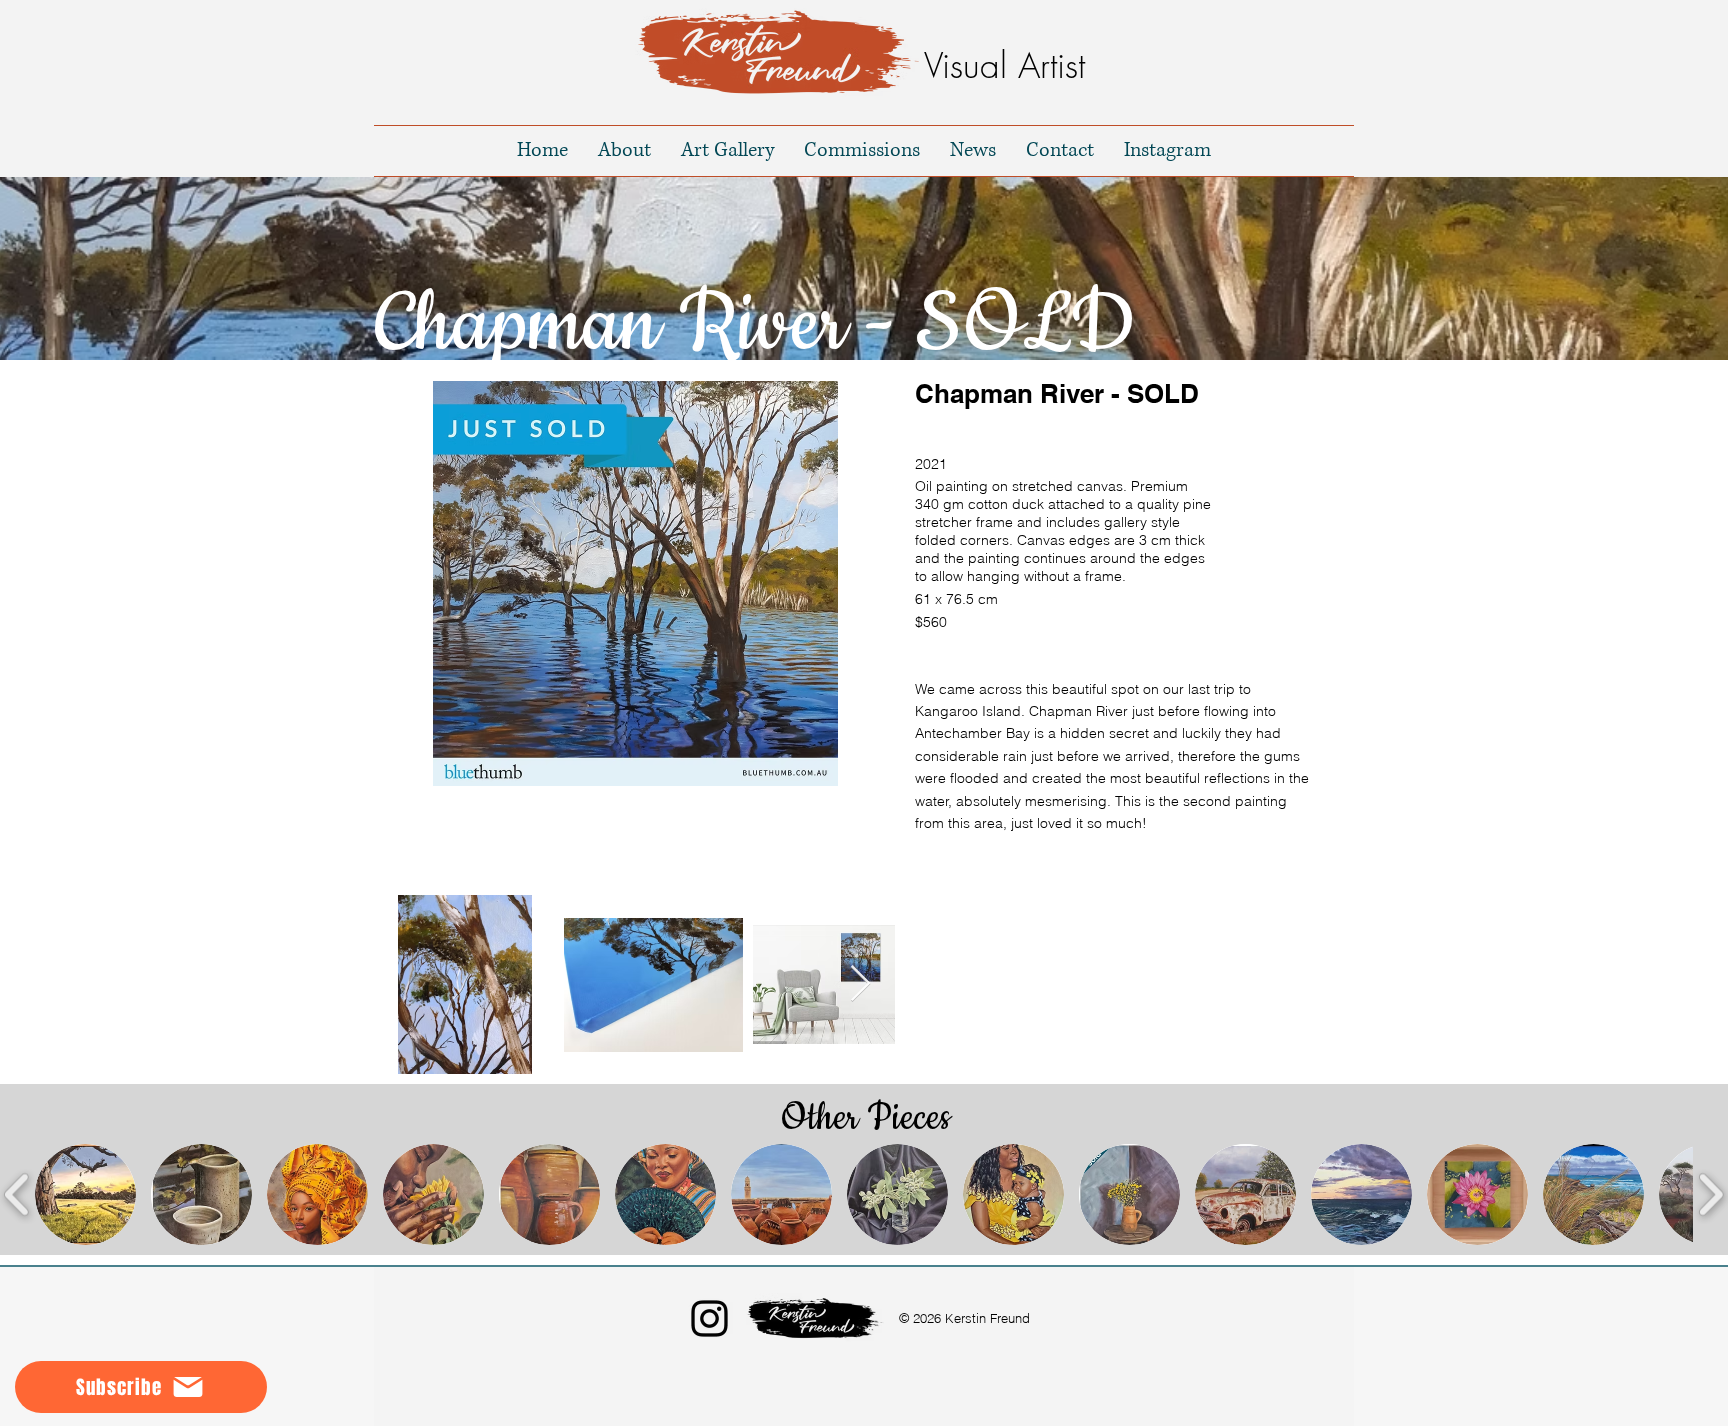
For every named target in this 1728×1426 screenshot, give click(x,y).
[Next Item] (860, 984)
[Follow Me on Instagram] (709, 1318)
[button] (635, 583)
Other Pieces (865, 1118)
